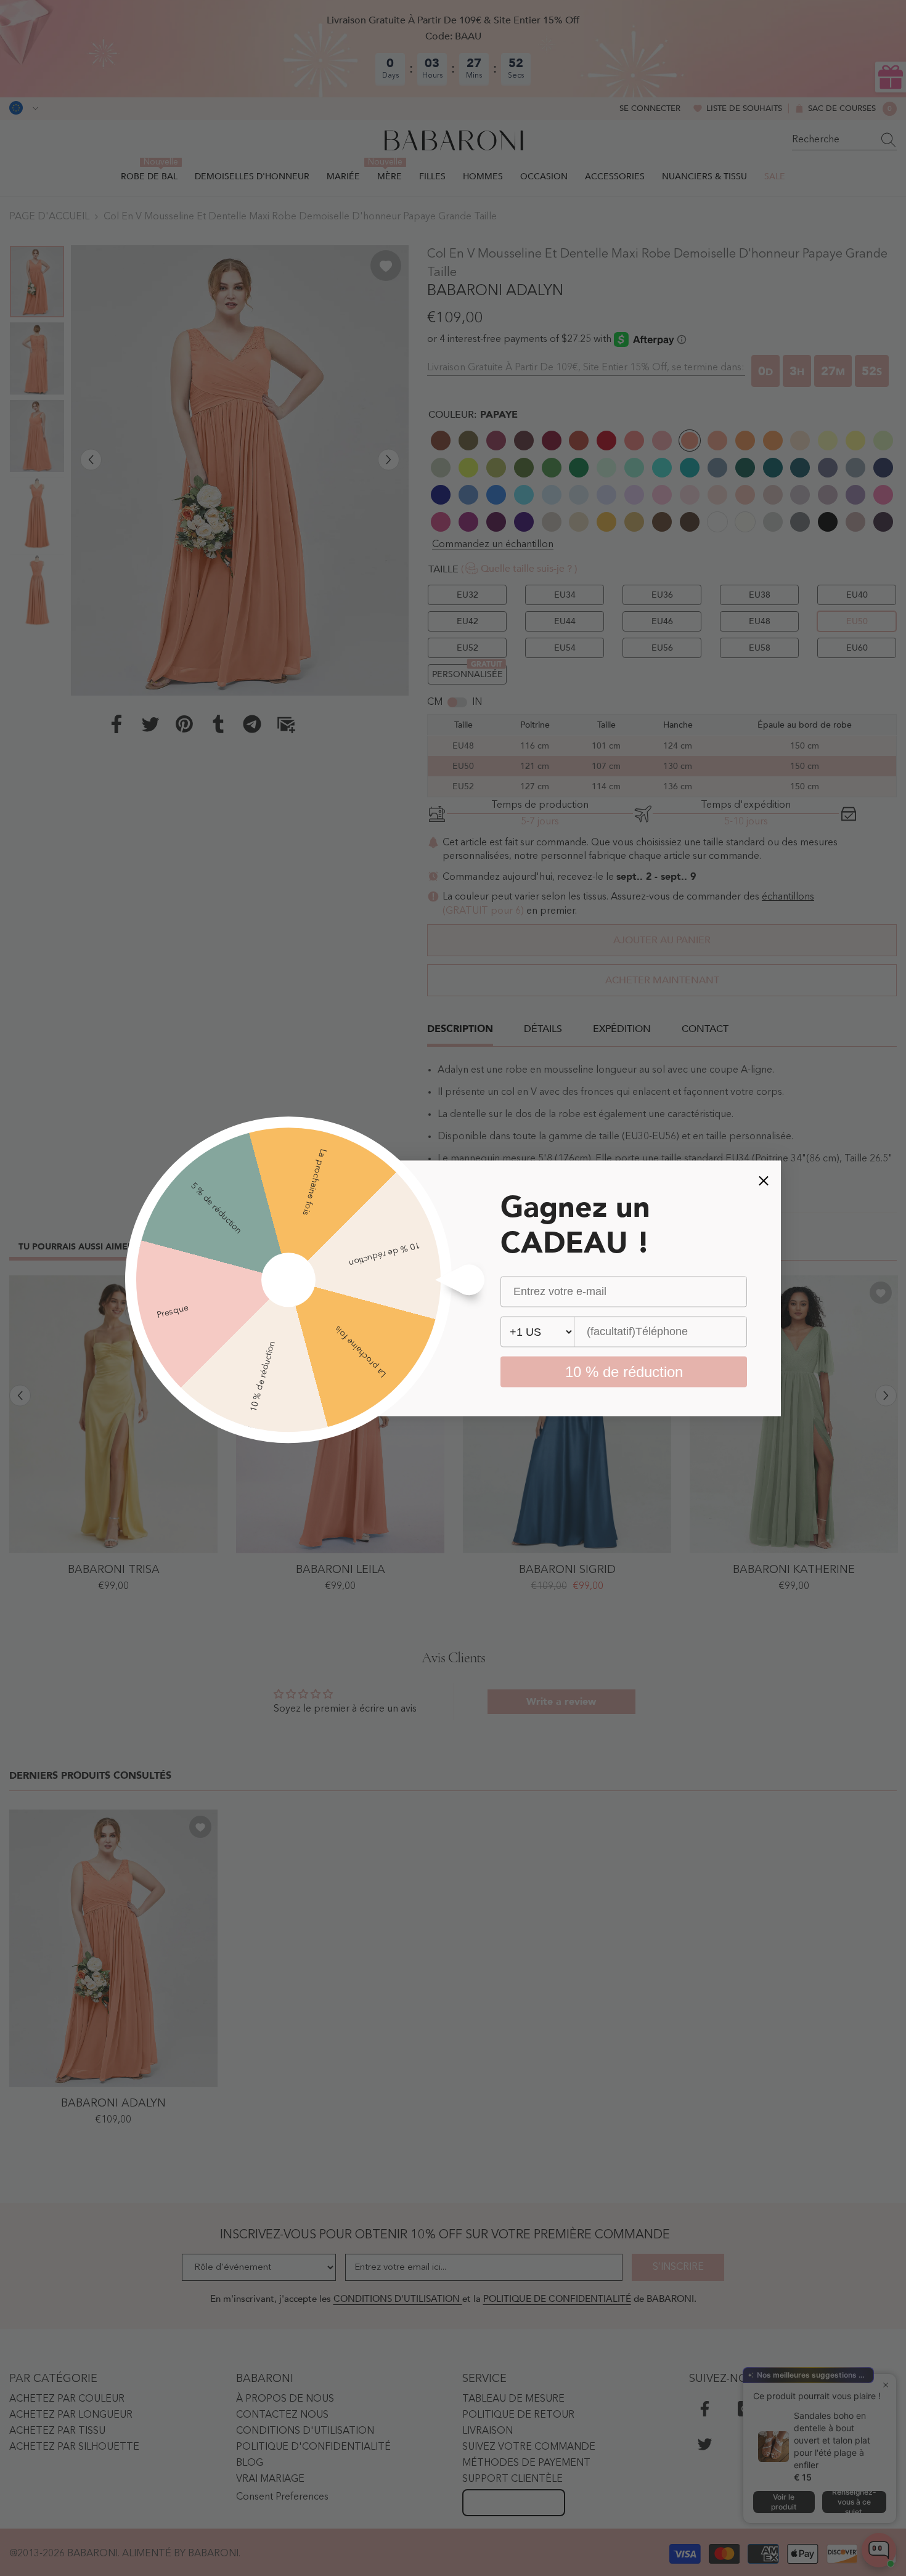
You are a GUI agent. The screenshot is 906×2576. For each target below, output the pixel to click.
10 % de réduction (624, 1371)
